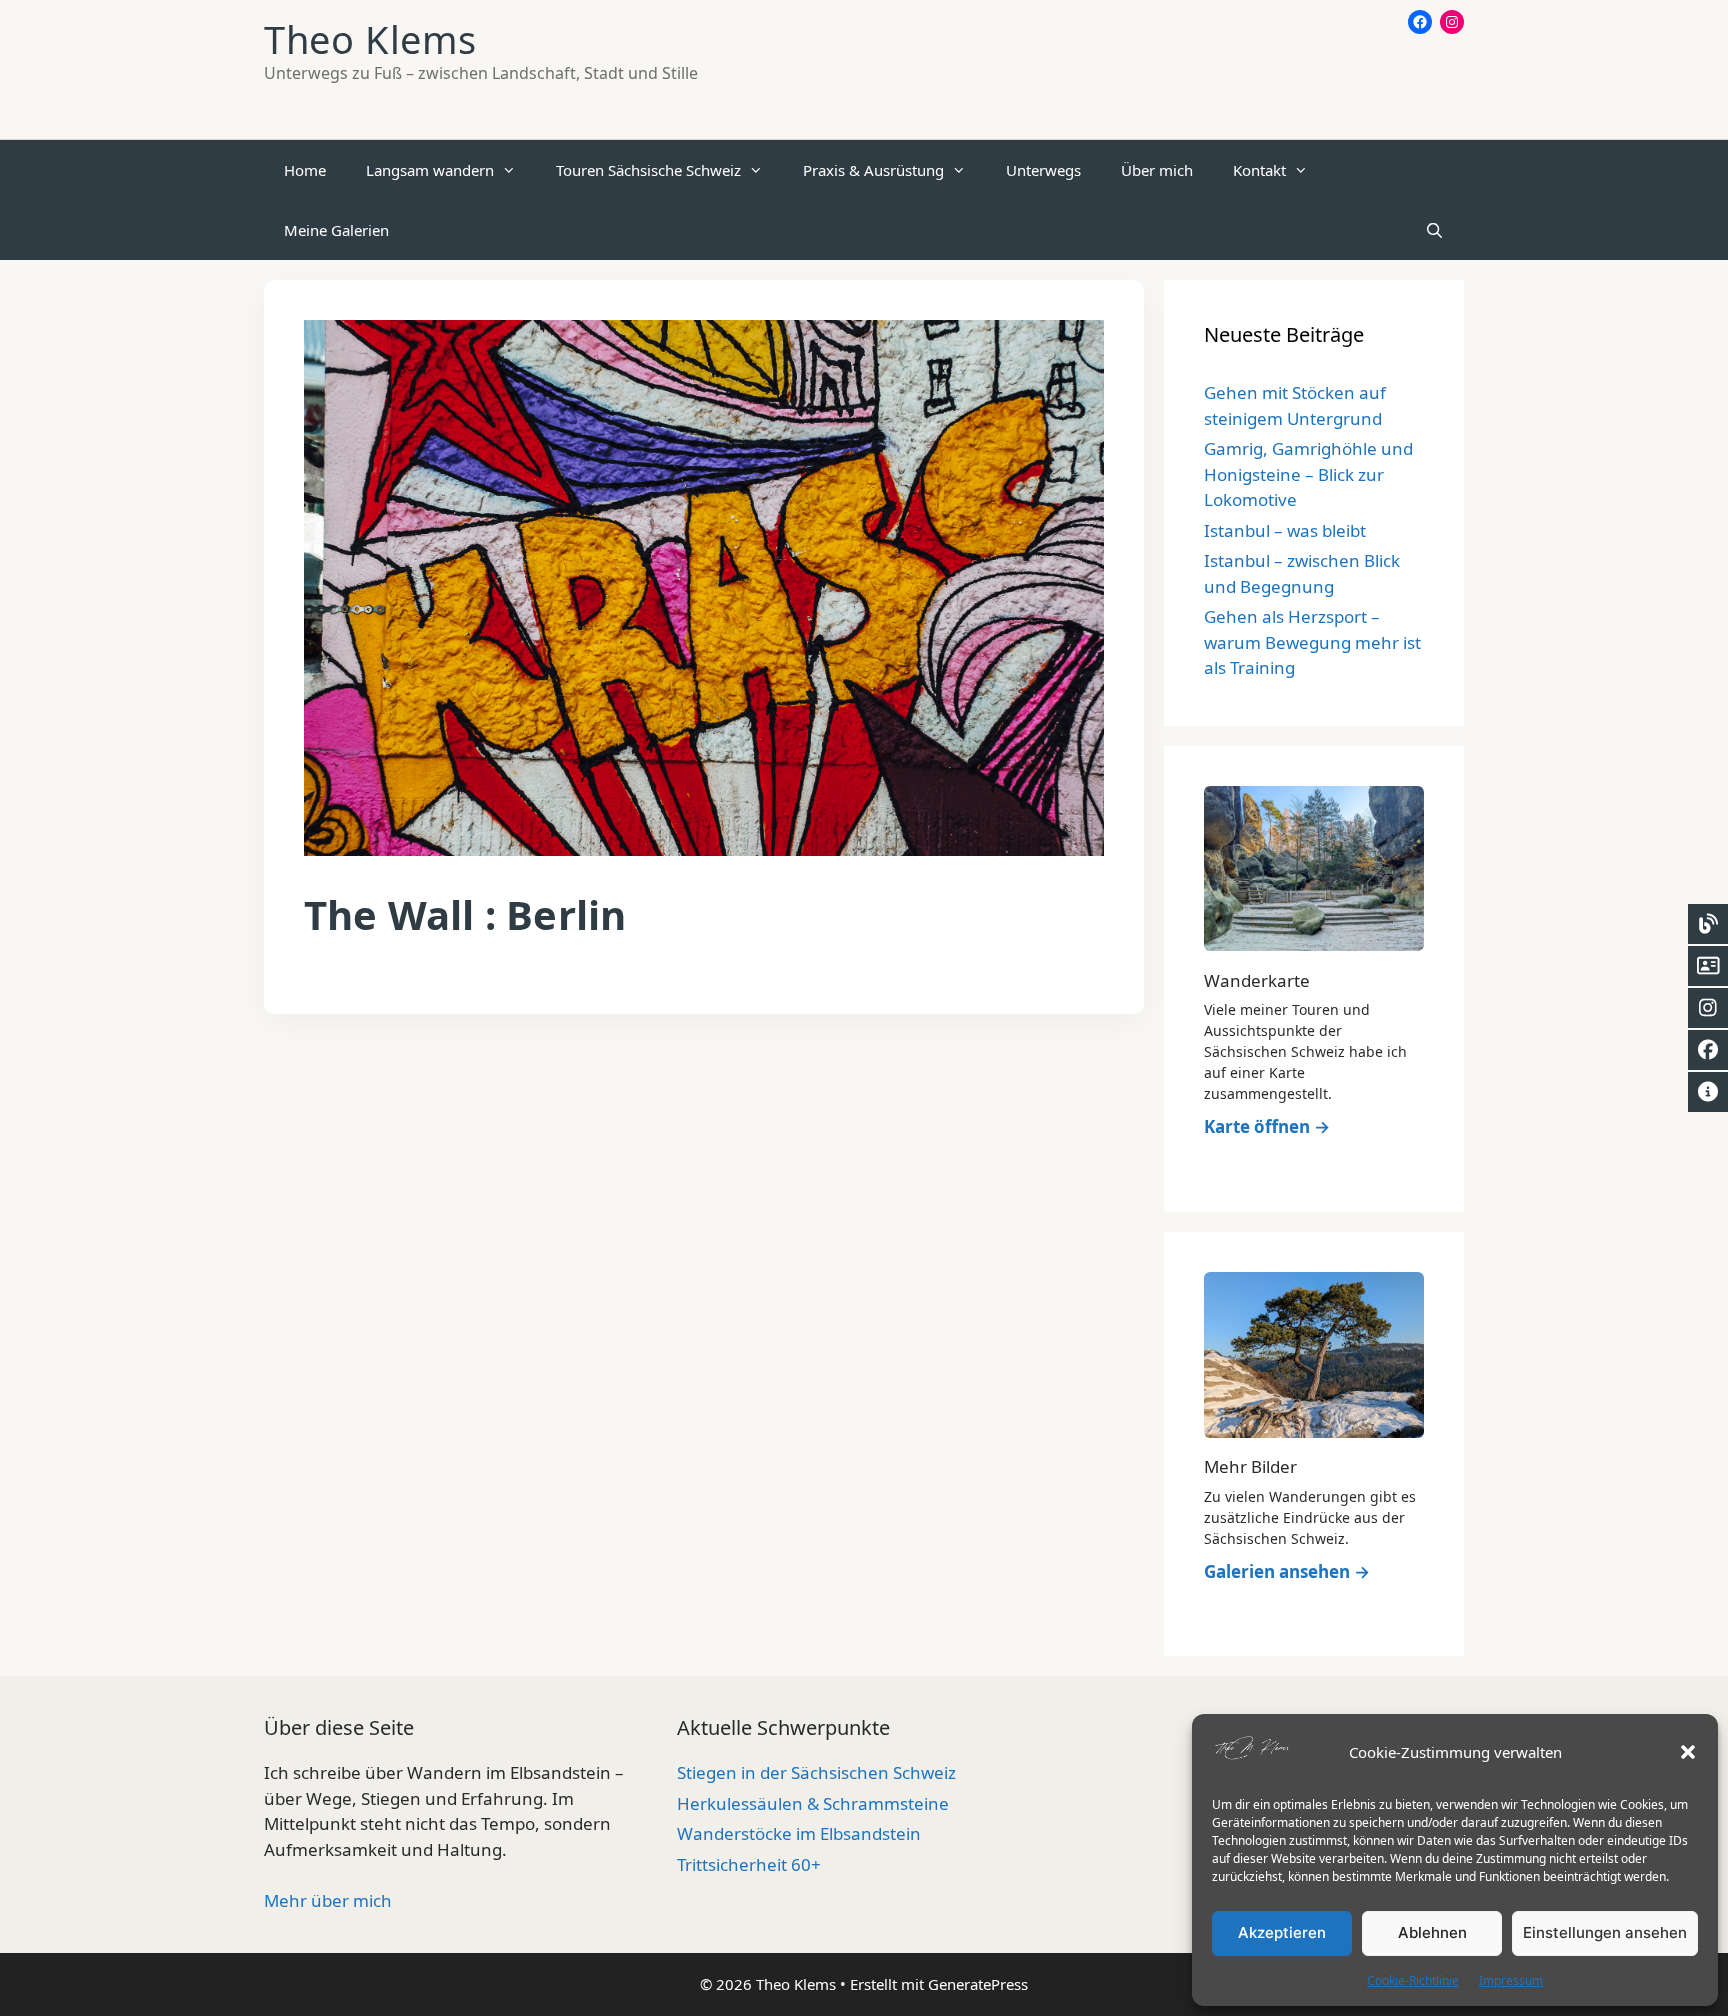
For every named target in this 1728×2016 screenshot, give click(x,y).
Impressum (1511, 1980)
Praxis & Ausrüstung (873, 170)
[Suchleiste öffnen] (1434, 230)
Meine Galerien (336, 230)
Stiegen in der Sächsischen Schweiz (816, 1772)
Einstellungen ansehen (1605, 1932)
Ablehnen (1432, 1932)
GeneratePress (978, 1984)
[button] (1688, 1752)
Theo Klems (370, 39)
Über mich (1157, 170)
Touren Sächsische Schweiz (648, 170)
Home (305, 170)
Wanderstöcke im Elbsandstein (799, 1833)
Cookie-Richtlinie (1413, 1980)
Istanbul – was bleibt (1285, 530)
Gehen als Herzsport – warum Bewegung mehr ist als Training (1312, 642)
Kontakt (1259, 170)
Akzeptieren (1282, 1932)
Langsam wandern (430, 170)
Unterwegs (1043, 170)
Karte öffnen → (1267, 1126)
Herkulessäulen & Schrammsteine (813, 1803)
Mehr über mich (328, 1900)
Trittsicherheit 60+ (749, 1864)
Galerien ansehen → (1287, 1571)
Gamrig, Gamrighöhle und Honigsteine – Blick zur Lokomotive (1308, 474)
